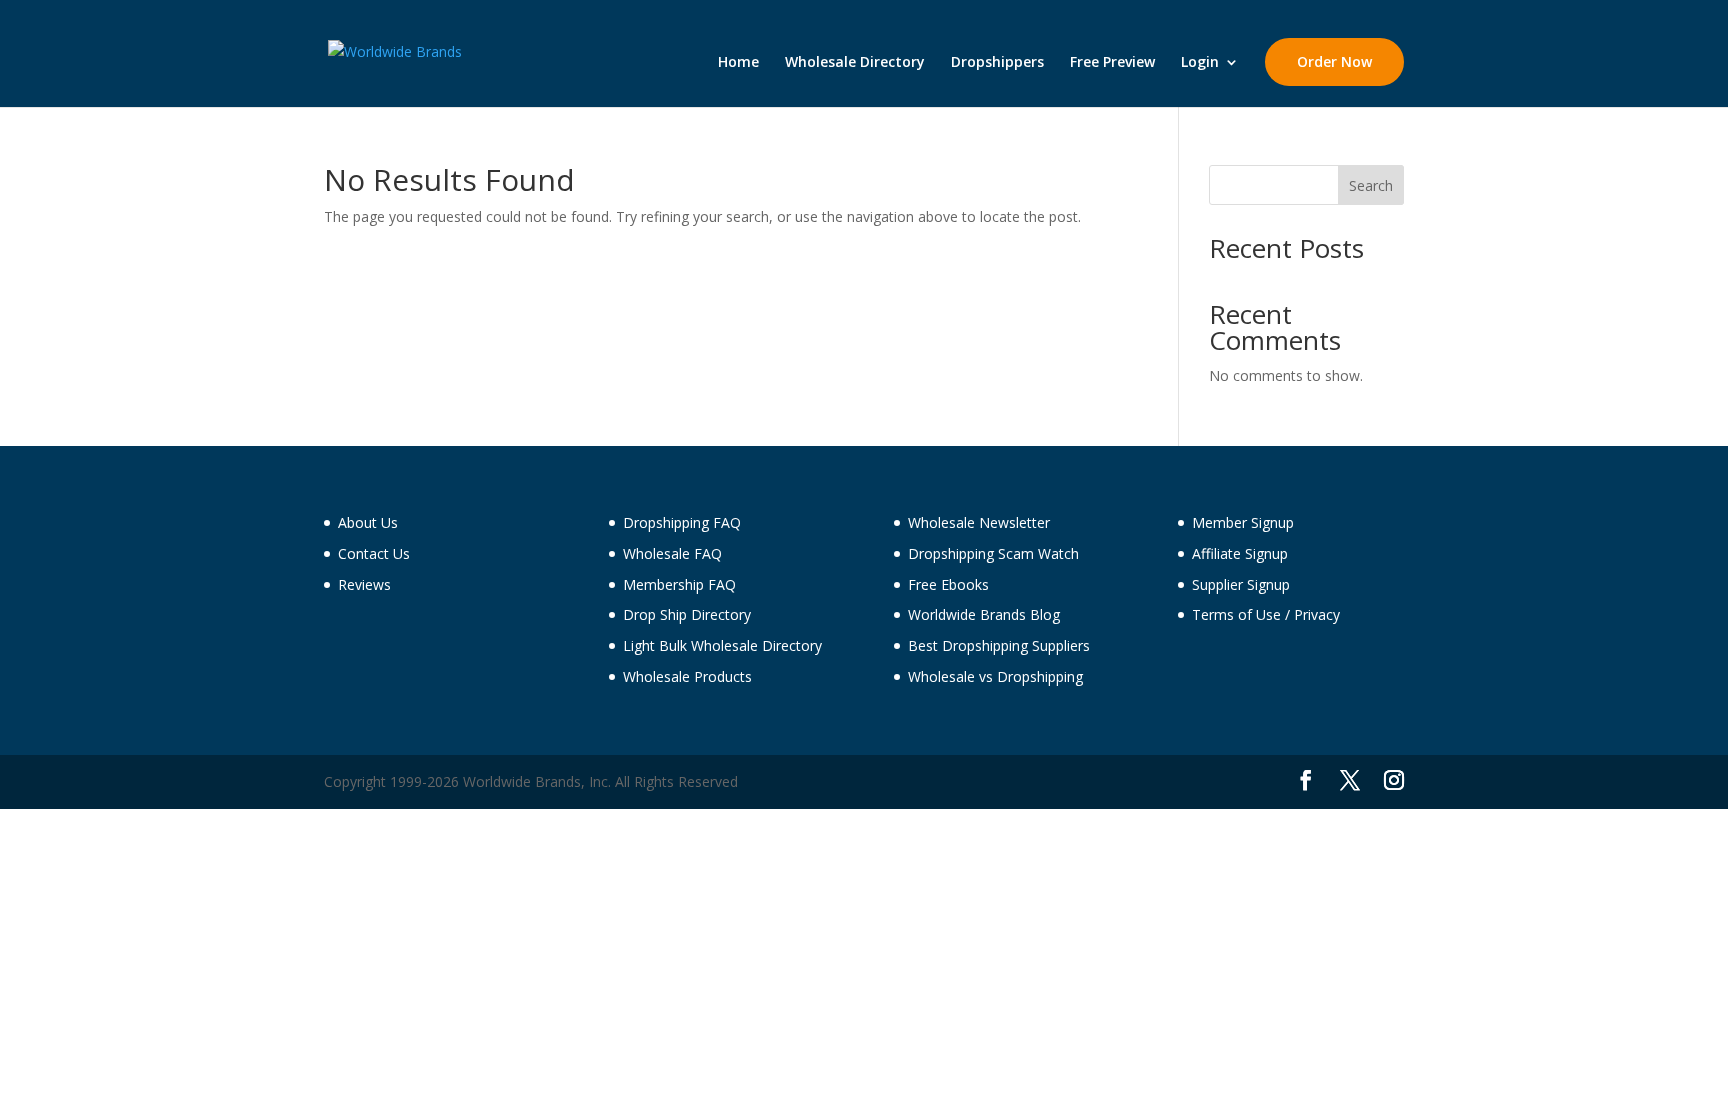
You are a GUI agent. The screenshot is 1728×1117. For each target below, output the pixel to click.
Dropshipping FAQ (682, 522)
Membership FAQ (679, 584)
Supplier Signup (1241, 584)
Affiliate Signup (1240, 553)
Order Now (1334, 61)
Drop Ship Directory (687, 614)
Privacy (1317, 614)
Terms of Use (1236, 614)
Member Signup (1243, 522)
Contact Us (374, 553)
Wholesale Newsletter (979, 522)
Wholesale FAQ (672, 553)
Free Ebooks (948, 584)
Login (1200, 63)
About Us (368, 522)
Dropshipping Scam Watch (993, 553)
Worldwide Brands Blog (984, 614)
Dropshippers (997, 63)
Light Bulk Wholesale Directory (722, 645)
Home (738, 63)
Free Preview (1112, 63)
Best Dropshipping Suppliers (999, 645)
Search (1371, 185)
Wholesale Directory (855, 63)
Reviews (364, 584)
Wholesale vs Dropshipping (995, 676)
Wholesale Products (687, 676)
